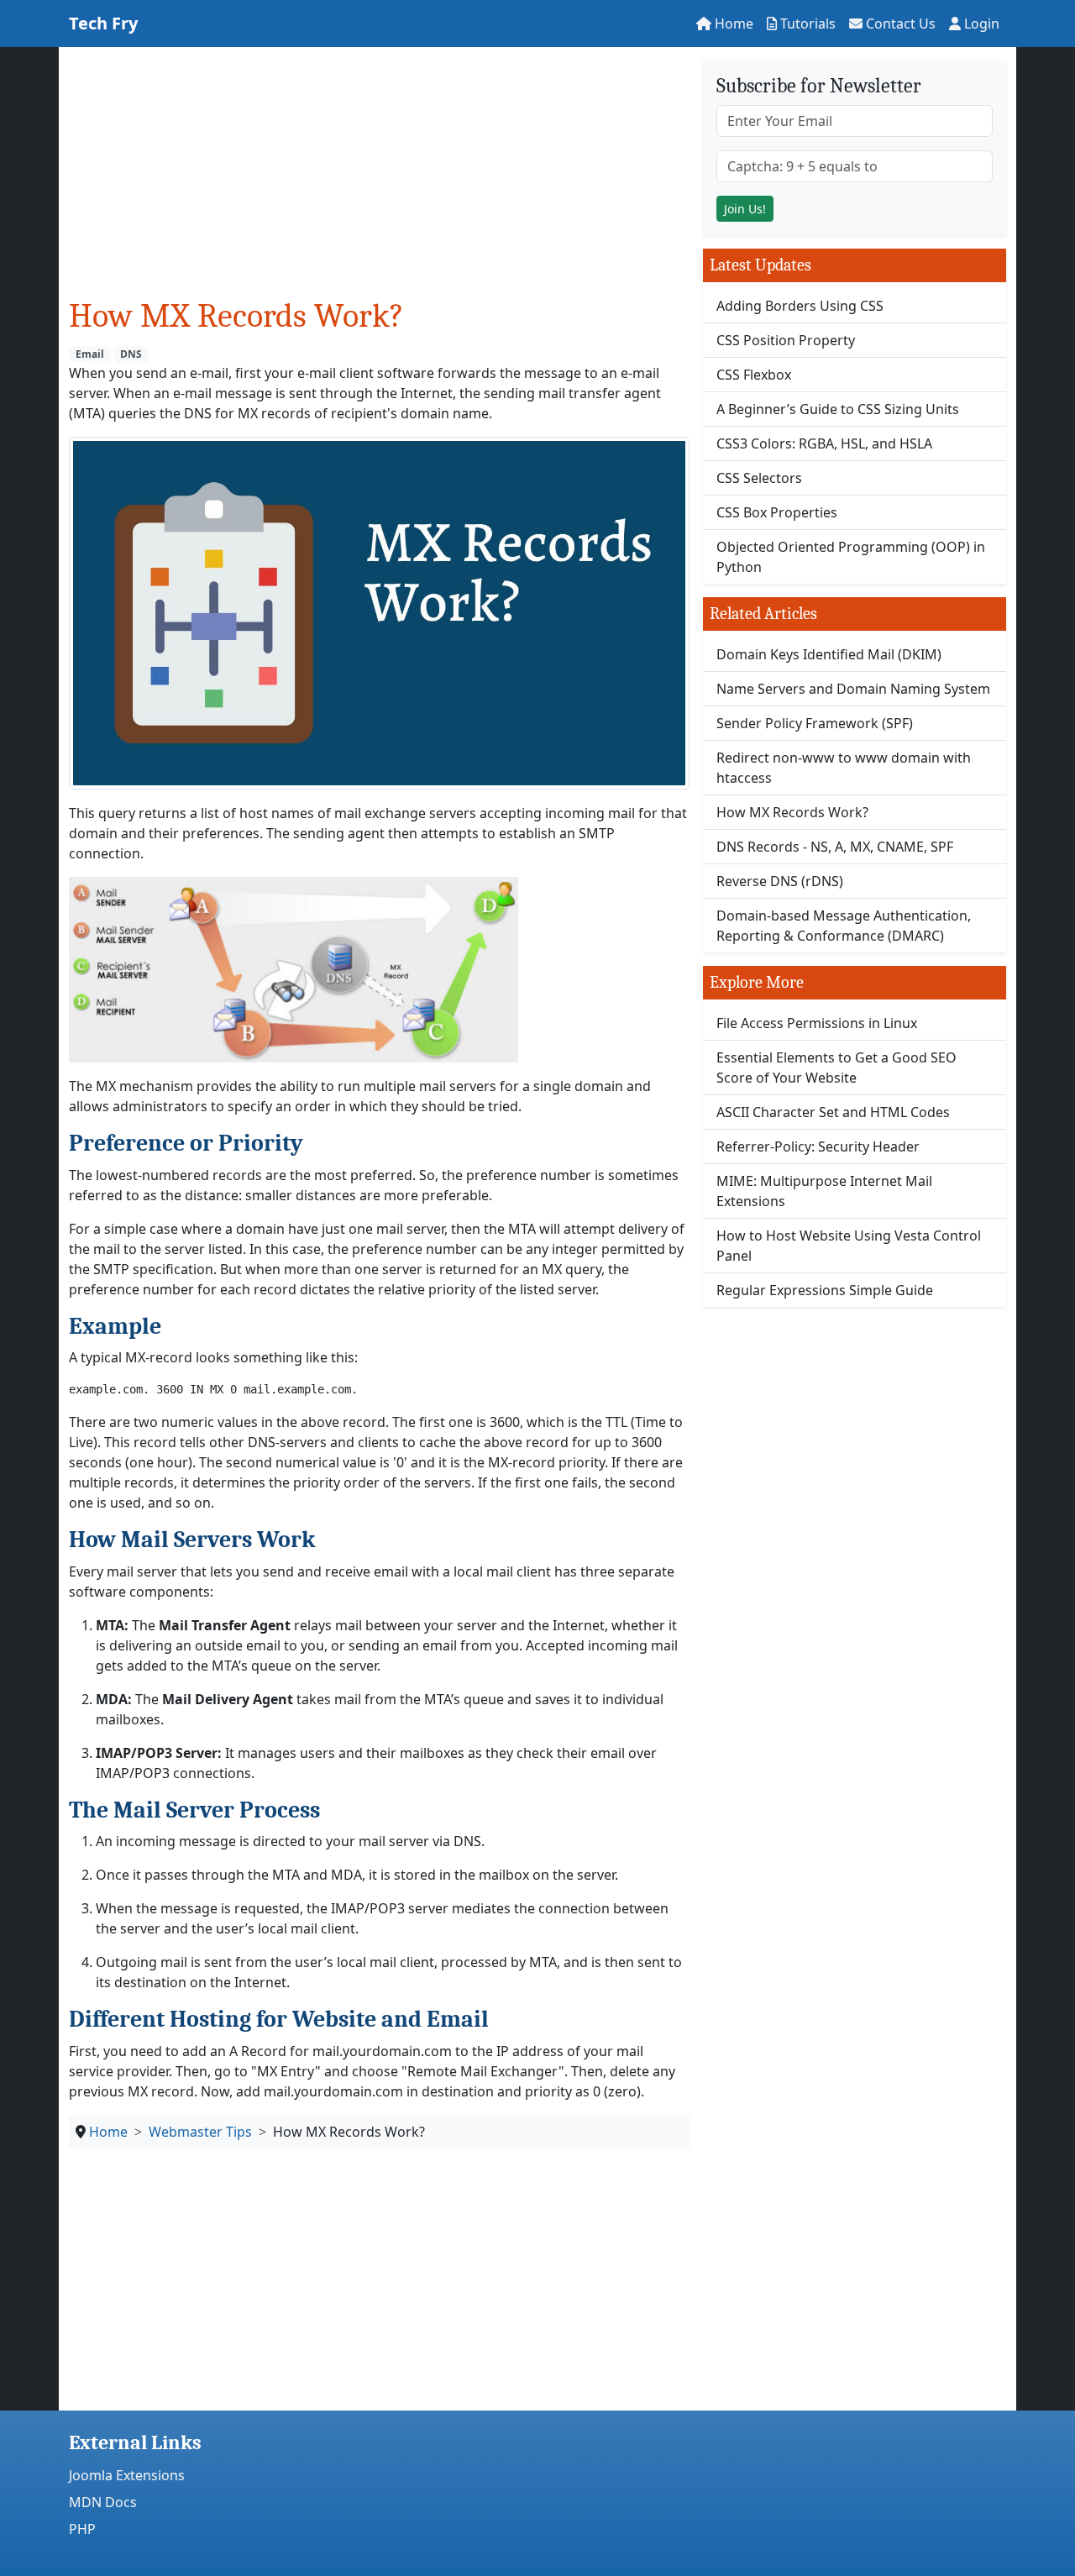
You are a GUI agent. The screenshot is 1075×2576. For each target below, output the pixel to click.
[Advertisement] (379, 178)
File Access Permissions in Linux (817, 1023)
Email (90, 354)
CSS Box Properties (777, 512)
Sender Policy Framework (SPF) (815, 723)
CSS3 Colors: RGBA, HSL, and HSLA (824, 443)
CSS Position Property (786, 340)
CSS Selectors (759, 478)
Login (980, 24)
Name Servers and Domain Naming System (853, 689)
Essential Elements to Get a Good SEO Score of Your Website (836, 1068)
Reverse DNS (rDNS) (780, 881)
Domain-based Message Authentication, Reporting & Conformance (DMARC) (844, 926)
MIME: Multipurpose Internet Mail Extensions (824, 1191)
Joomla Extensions (127, 2475)
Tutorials (806, 24)
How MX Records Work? (792, 812)
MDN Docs (103, 2502)
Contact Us (899, 24)
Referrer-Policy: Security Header (818, 1146)
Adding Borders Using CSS (800, 306)
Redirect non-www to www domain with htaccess (844, 768)
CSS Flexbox (754, 375)
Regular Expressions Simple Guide (825, 1290)
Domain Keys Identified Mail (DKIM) (829, 654)
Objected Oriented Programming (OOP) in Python (851, 557)
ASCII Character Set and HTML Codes (833, 1112)
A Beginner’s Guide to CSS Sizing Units (838, 409)
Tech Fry (103, 23)
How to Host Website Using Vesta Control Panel (849, 1246)
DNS (131, 354)
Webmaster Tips (200, 2132)
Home (732, 24)
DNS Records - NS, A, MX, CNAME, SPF (835, 847)
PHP (82, 2529)
